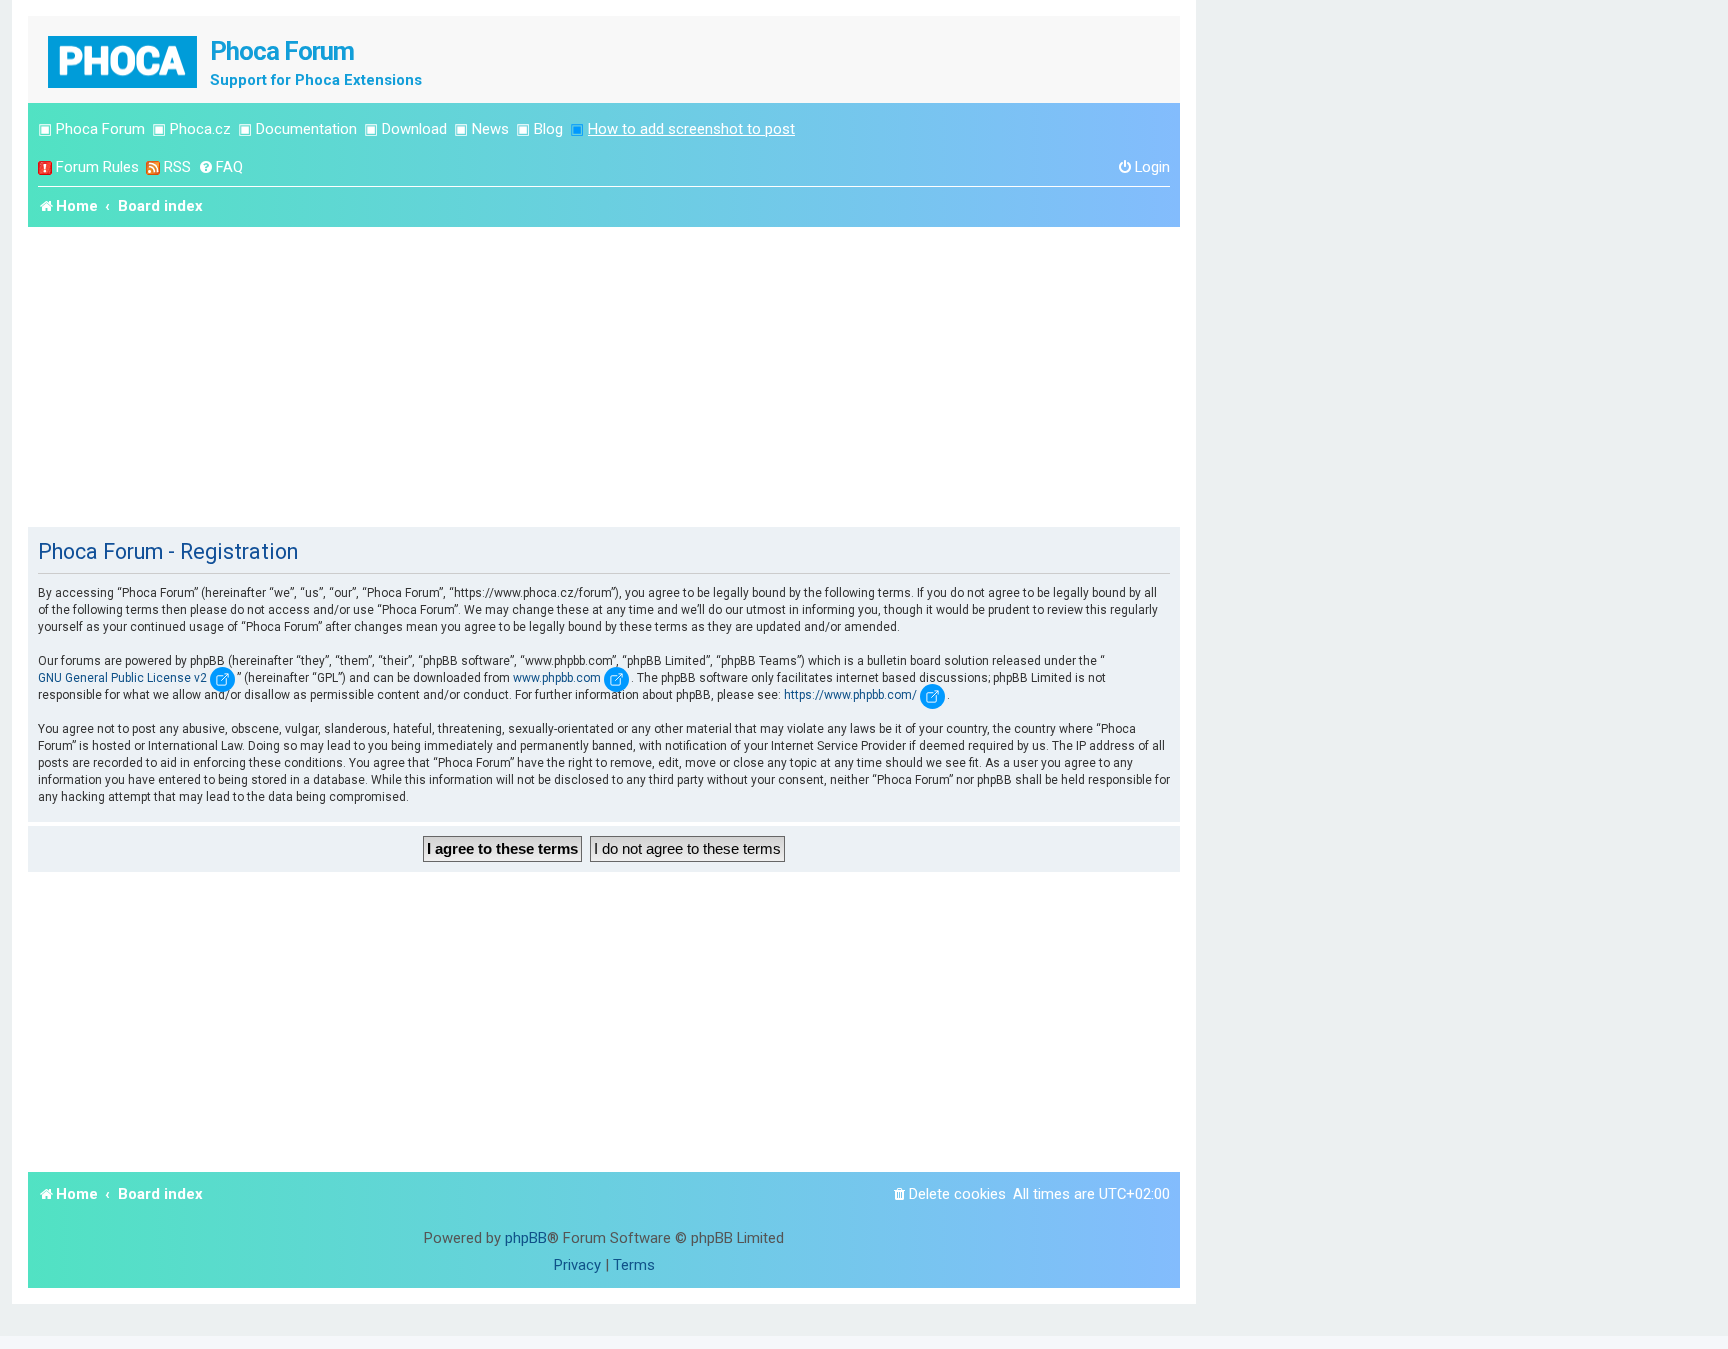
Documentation (306, 129)
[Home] (124, 59)
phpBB (526, 1238)
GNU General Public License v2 (122, 678)
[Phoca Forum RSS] (153, 167)
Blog (548, 129)
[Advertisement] (604, 377)
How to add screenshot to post (691, 129)
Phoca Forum (100, 129)
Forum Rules (97, 167)
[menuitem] (220, 167)
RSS (177, 167)
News (490, 129)
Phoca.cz (200, 129)
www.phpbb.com (557, 678)
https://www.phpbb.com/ (850, 695)
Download (414, 129)
